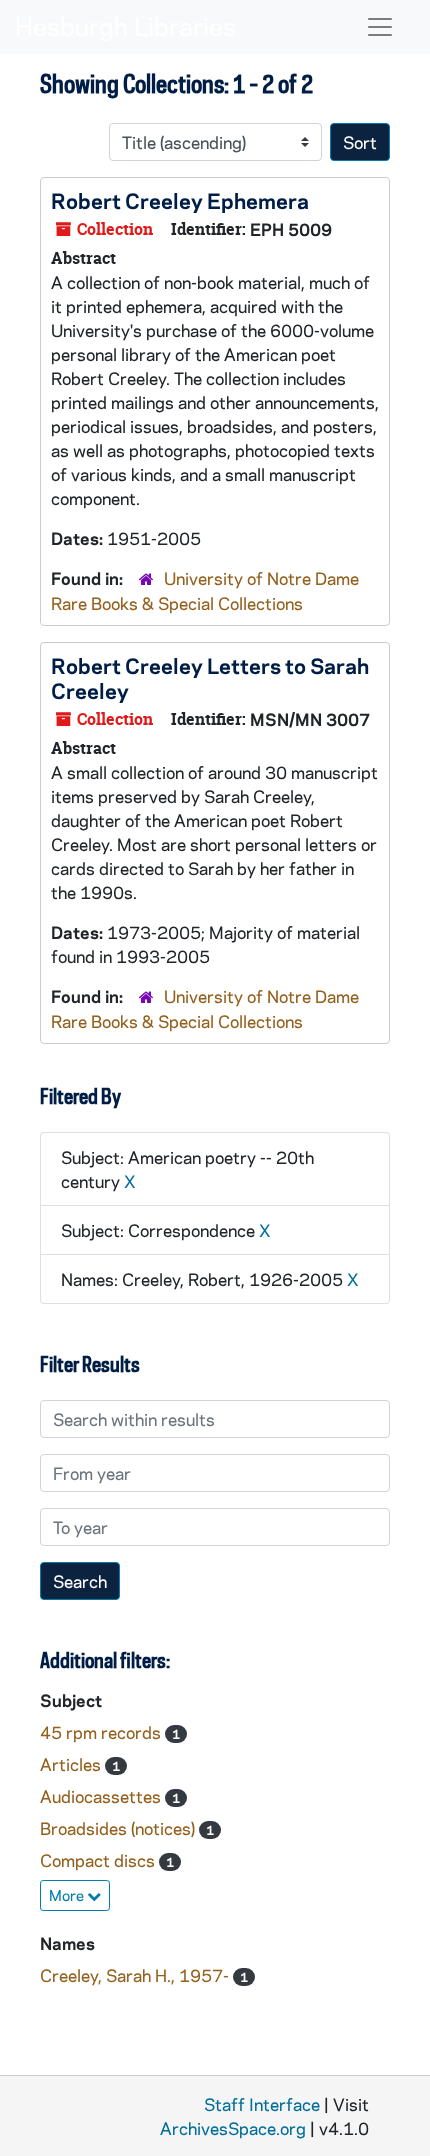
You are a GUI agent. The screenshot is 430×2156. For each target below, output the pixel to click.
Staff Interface (262, 2104)
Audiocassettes (102, 1796)
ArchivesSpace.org (233, 2128)
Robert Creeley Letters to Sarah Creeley (210, 677)
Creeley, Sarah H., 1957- (136, 1975)
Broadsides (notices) (119, 1828)
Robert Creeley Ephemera (180, 200)
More (68, 1895)
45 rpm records (102, 1732)
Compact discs (99, 1860)
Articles (72, 1764)
